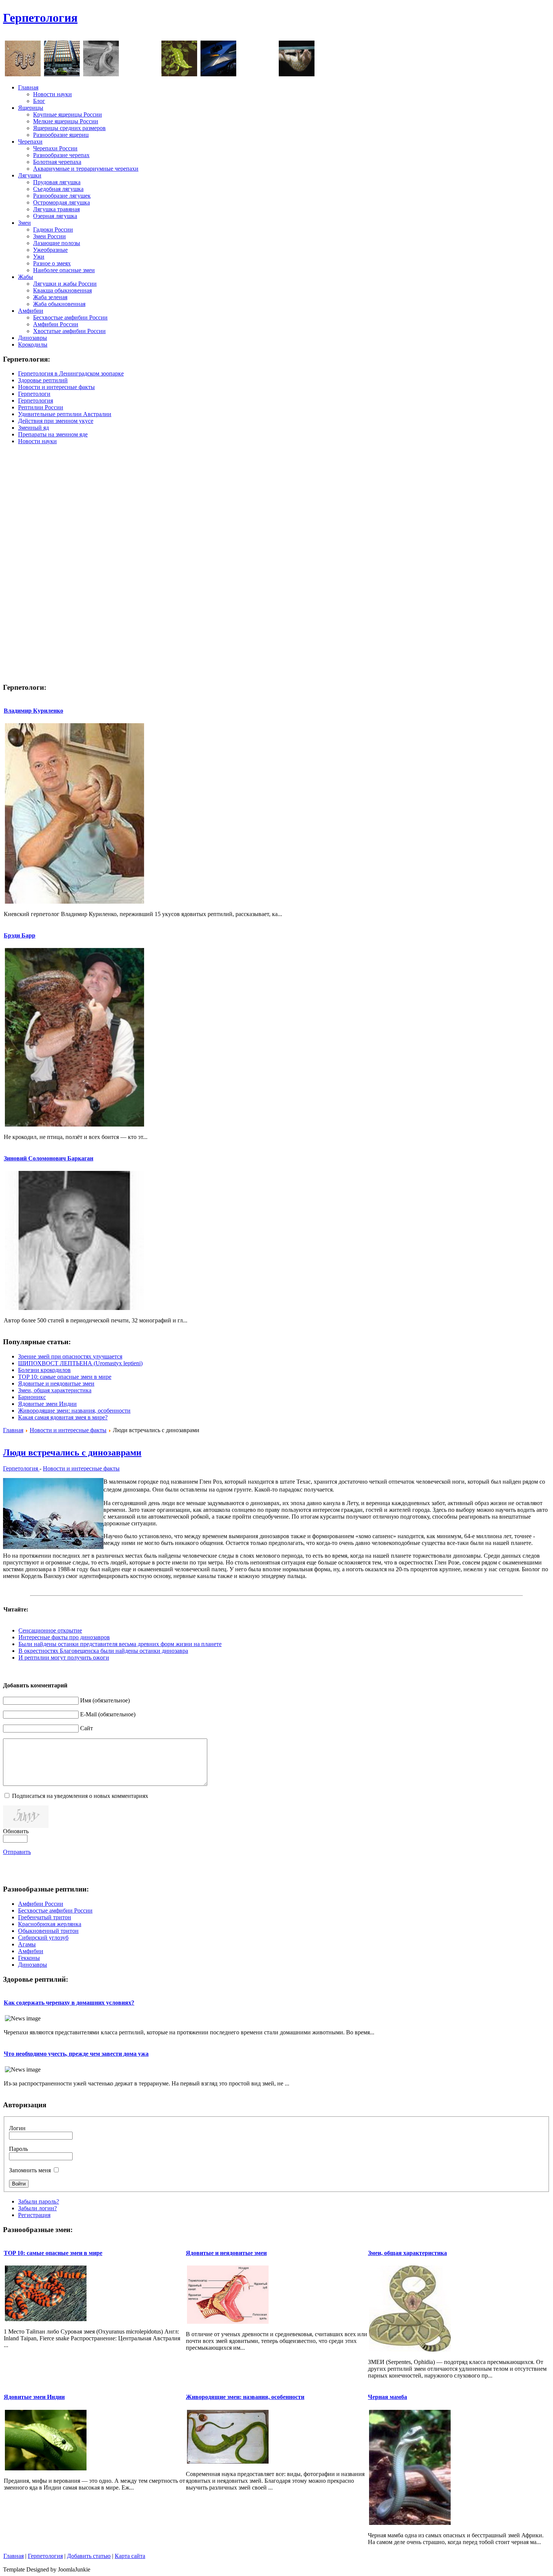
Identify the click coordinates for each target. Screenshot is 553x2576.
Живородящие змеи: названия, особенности (74, 1411)
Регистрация (34, 2215)
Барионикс (32, 1397)
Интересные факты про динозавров (64, 1637)
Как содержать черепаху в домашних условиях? (69, 2003)
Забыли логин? (37, 2208)
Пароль (18, 2149)
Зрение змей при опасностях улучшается (70, 1356)
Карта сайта (130, 2556)
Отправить (17, 1852)
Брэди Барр (20, 935)
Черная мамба (387, 2397)
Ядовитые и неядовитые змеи (56, 1383)
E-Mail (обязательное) (108, 1714)
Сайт (87, 1728)
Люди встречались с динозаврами (72, 1452)
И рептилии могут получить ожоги (64, 1658)
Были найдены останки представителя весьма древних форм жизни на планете (120, 1644)
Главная (13, 1430)
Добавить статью (89, 2556)
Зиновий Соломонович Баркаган (49, 1158)
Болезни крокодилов (44, 1370)
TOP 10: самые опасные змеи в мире (65, 1377)
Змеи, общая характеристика (55, 1390)
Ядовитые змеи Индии (47, 1404)
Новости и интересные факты (68, 1430)
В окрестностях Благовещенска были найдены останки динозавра (103, 1651)
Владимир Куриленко (33, 711)
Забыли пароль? (39, 2201)
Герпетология (40, 18)
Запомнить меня (30, 2170)
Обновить (16, 1831)
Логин (17, 2128)
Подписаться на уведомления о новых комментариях (80, 1796)
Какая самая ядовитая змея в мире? (63, 1417)
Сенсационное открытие (50, 1630)
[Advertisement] (413, 22)
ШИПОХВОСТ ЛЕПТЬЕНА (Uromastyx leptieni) (80, 1363)
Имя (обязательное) (105, 1700)
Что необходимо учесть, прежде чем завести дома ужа (76, 2054)
